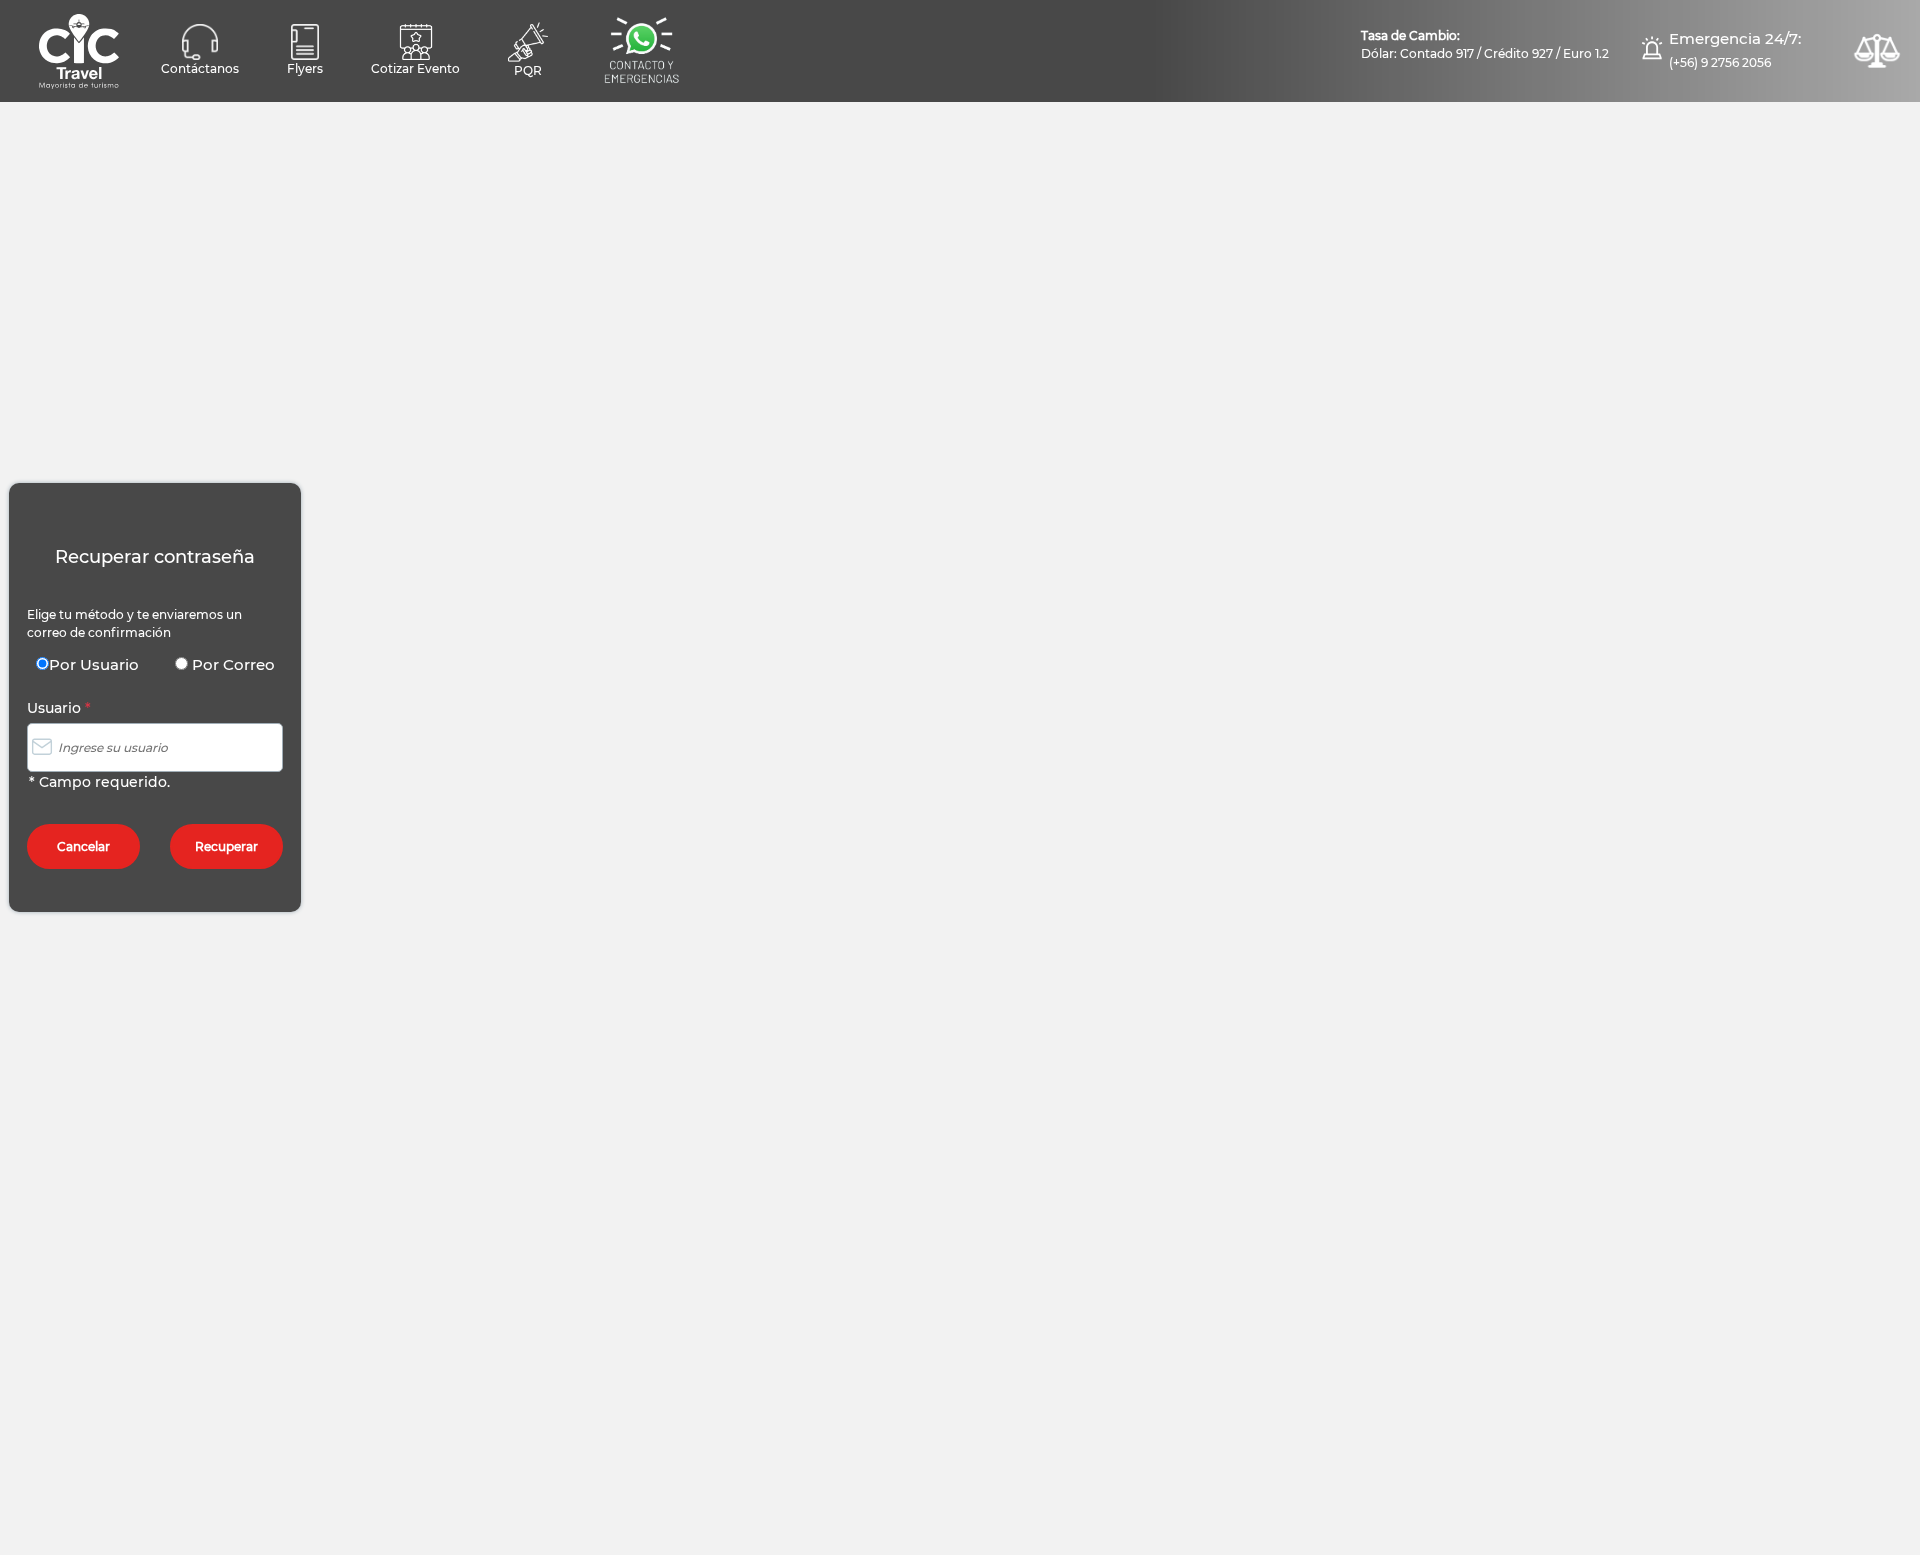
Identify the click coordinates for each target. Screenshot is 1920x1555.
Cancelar (83, 846)
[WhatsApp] (641, 51)
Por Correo (231, 664)
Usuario (59, 708)
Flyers (305, 68)
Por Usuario (94, 664)
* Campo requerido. (99, 782)
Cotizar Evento (415, 68)
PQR (528, 70)
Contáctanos (200, 68)
